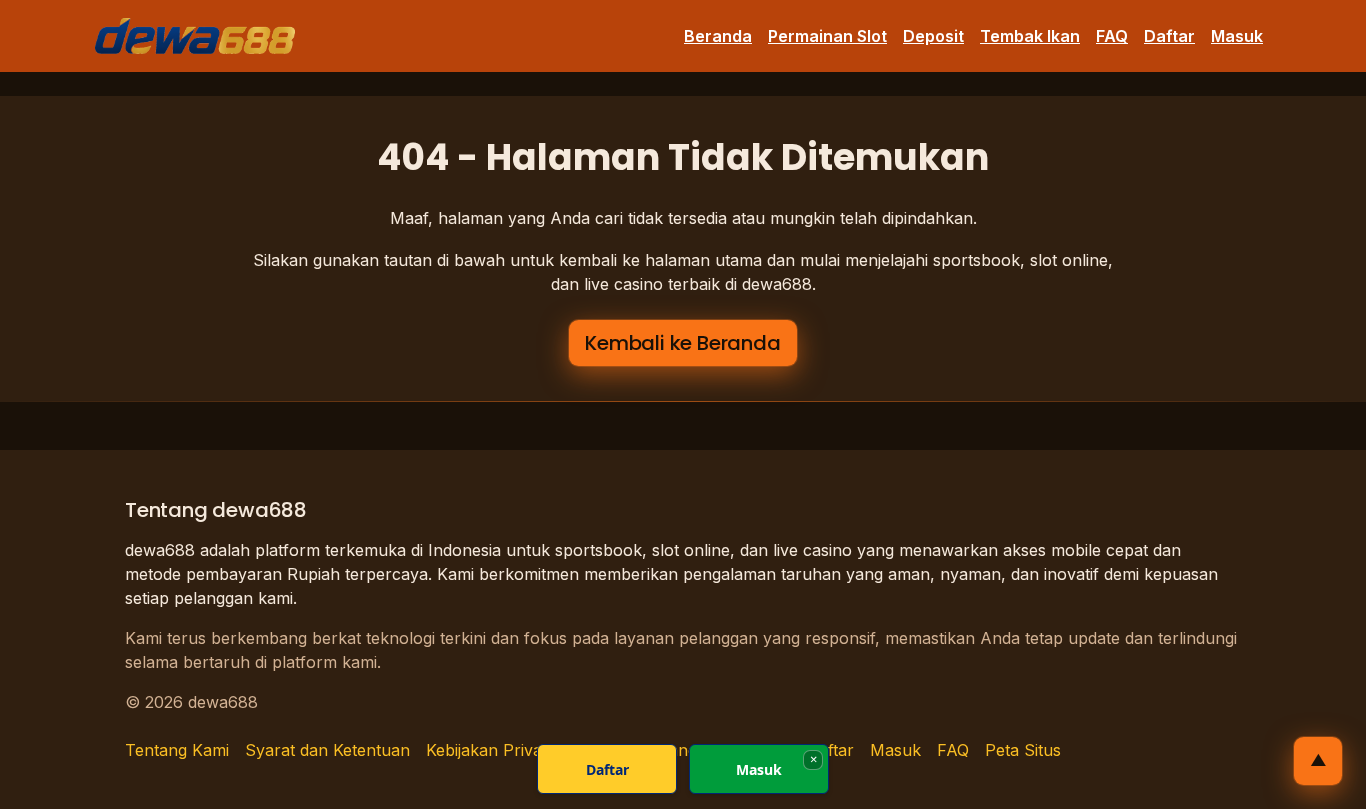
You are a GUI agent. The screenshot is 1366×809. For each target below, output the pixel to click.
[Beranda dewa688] (195, 36)
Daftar (1169, 36)
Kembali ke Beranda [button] (682, 343)
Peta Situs (1023, 750)
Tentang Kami (177, 750)
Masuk (1237, 36)
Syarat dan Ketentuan (327, 750)
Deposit (933, 36)
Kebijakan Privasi (489, 750)
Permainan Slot (827, 36)
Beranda (718, 36)
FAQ (1112, 36)
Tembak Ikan (1030, 36)
